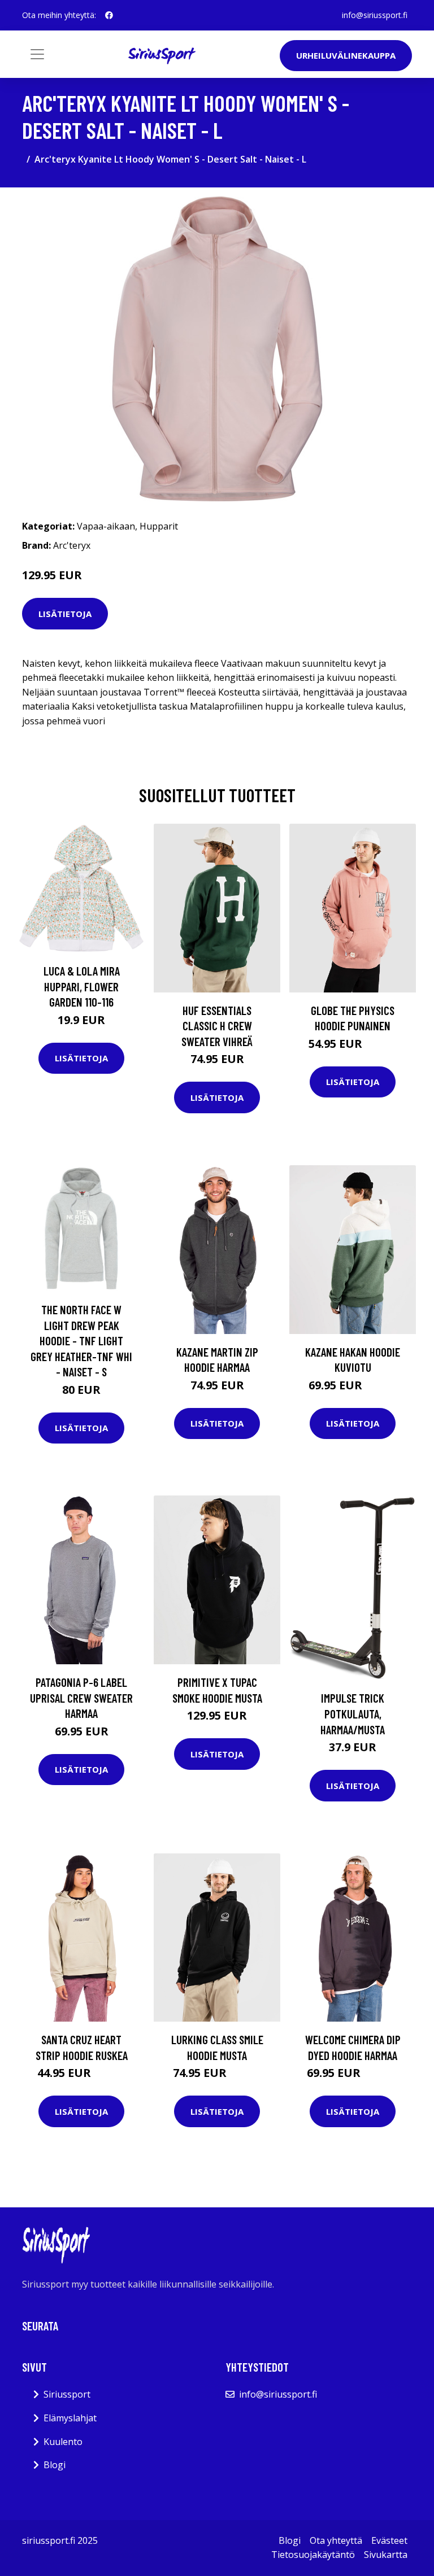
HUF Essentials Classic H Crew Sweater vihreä (217, 1026)
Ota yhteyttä (336, 2540)
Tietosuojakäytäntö (313, 2555)
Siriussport (67, 2394)
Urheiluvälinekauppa (346, 55)
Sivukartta (386, 2555)
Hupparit (159, 526)
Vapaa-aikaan (106, 526)
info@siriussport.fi (375, 15)
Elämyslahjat (70, 2418)
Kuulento (63, 2442)
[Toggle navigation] (37, 54)
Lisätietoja (65, 614)
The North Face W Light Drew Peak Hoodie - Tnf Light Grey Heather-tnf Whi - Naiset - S (81, 1341)
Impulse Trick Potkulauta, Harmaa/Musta (353, 1713)
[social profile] (109, 15)
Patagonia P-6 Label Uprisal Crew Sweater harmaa (81, 1698)
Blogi (55, 2465)
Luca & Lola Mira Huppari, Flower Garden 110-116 (82, 986)
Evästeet (389, 2540)
